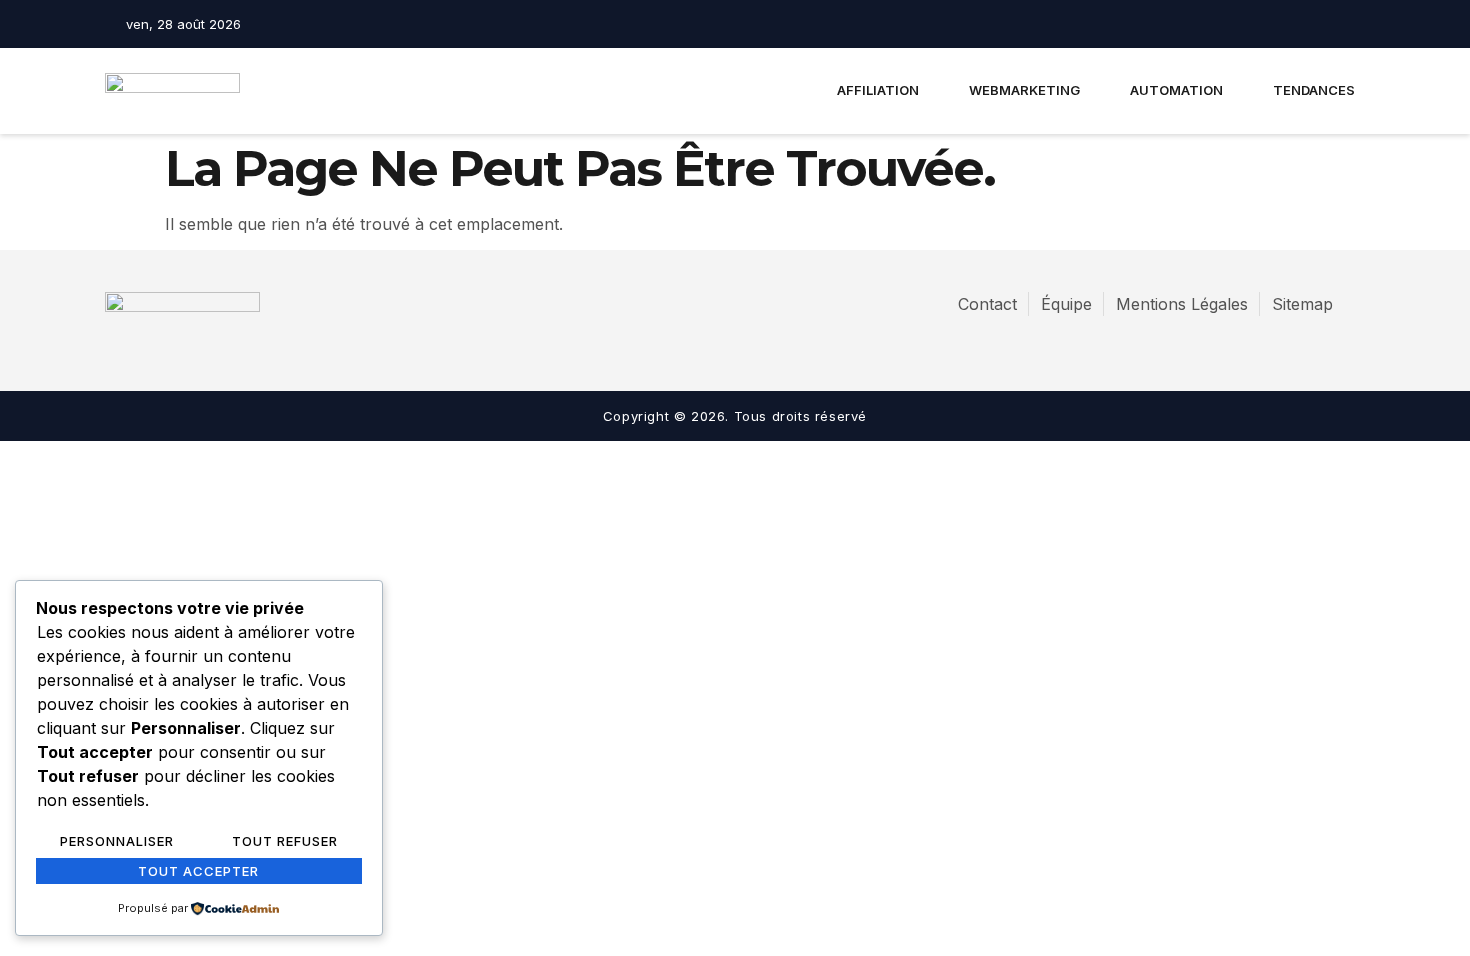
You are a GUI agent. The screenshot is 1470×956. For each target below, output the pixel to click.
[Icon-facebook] (1281, 24)
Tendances (1314, 90)
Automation (1176, 90)
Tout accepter (198, 871)
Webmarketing (1024, 90)
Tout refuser (285, 841)
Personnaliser (117, 841)
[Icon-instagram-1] (1316, 24)
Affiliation (878, 90)
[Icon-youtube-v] (1351, 24)
